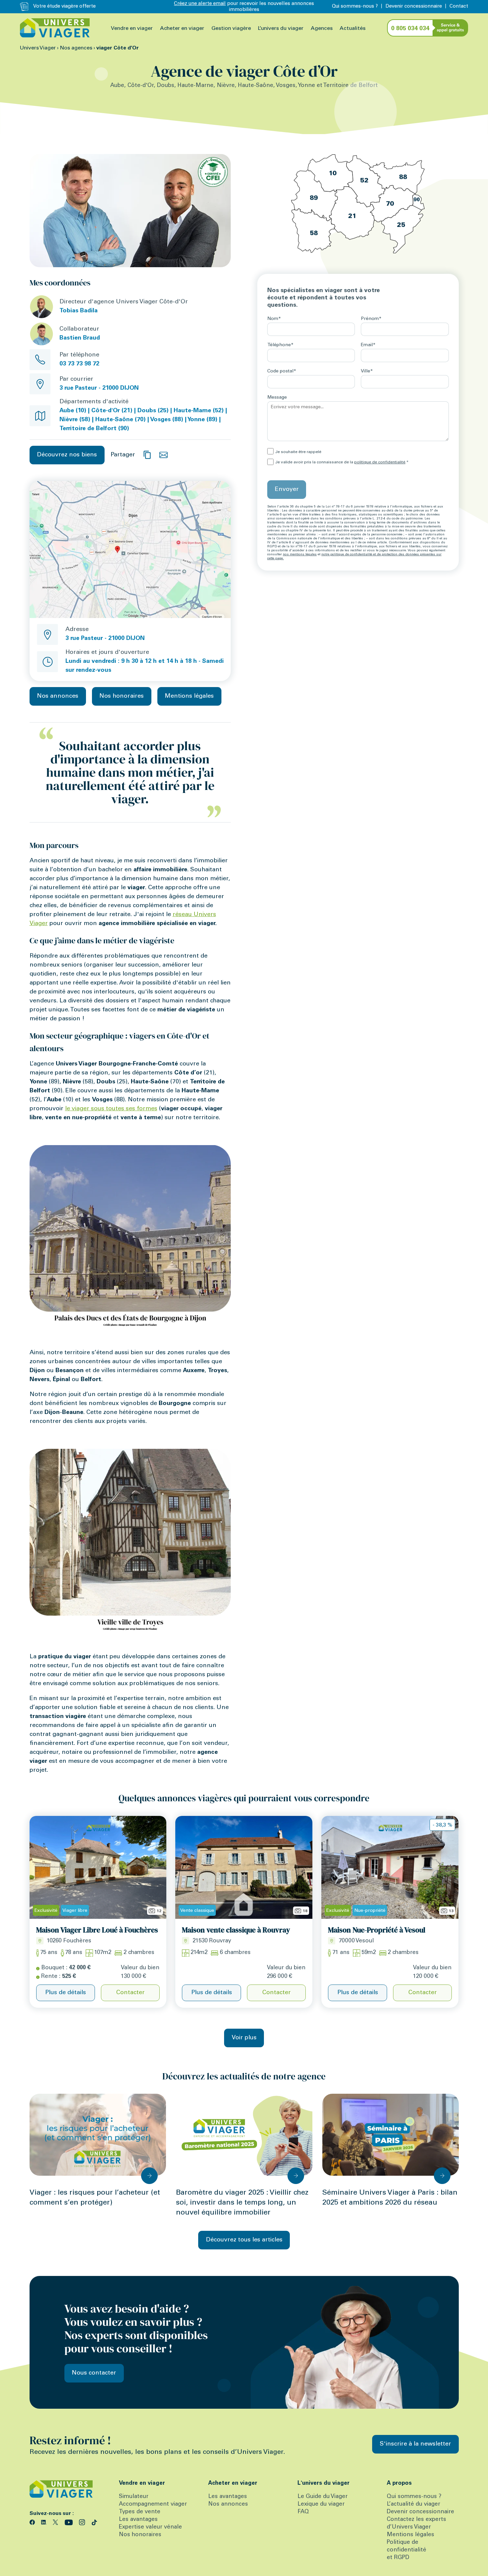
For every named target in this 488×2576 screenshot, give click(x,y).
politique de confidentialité (380, 462)
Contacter (130, 1993)
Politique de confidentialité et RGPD (407, 2550)
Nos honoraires (122, 696)
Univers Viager (38, 48)
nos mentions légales (300, 555)
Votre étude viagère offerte (64, 6)
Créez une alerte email (200, 4)
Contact (459, 6)
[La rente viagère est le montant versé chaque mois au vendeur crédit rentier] (38, 1977)
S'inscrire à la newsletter (415, 2444)
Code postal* (282, 371)
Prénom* (371, 319)
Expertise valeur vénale (150, 2527)
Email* (368, 345)
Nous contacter (94, 2373)
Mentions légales (189, 696)
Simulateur (134, 2497)
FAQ (303, 2512)
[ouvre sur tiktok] (94, 2522)
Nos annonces (58, 696)
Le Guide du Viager (323, 2497)
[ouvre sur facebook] (33, 2522)
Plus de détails (66, 1993)
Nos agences (76, 48)
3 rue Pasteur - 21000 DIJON (105, 639)
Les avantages (138, 2520)
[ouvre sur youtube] (70, 2522)
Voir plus (244, 2038)
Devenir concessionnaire (414, 6)
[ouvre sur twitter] (56, 2522)
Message (277, 398)
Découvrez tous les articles (244, 2240)
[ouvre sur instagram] (83, 2522)
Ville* (367, 371)
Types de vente (140, 2512)
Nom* (274, 319)
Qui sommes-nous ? (355, 6)
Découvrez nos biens (67, 455)
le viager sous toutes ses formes (111, 1109)
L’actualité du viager (413, 2504)
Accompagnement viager (153, 2504)
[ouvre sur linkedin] (45, 2522)
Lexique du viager (321, 2504)
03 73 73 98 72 (79, 364)
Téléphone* (280, 345)
